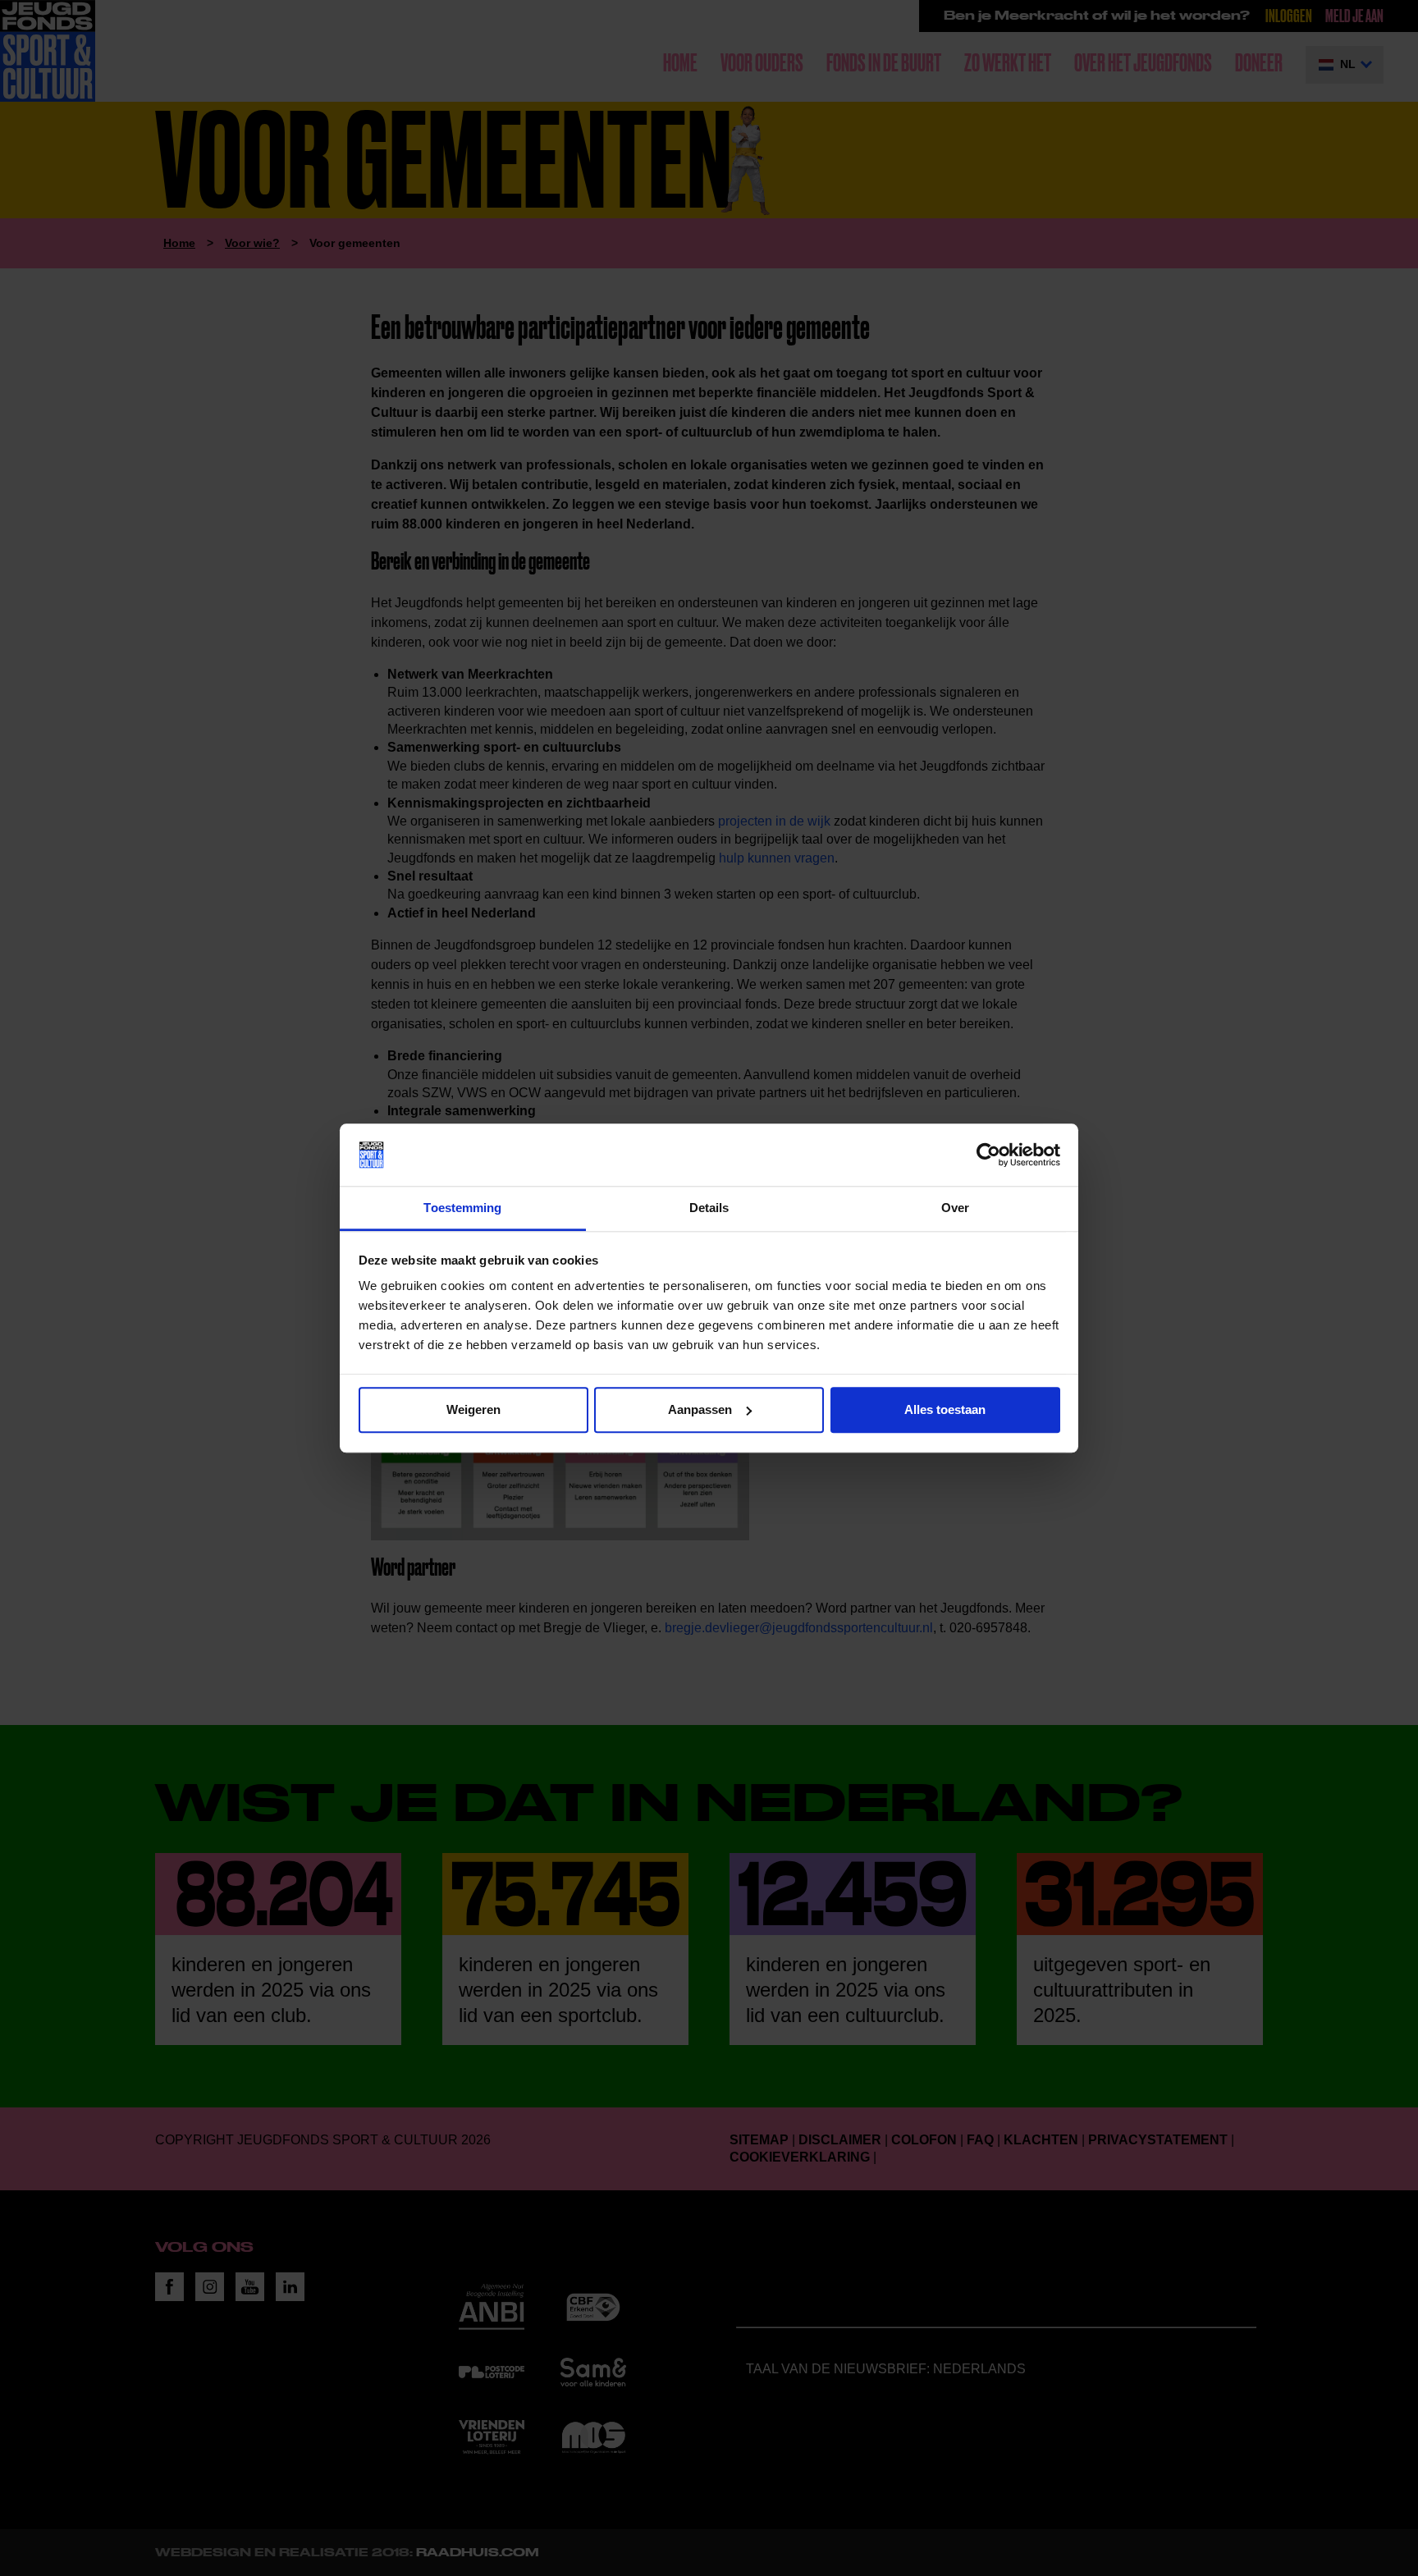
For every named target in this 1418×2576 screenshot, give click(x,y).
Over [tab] (955, 1208)
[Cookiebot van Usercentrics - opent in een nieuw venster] (988, 1155)
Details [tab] (709, 1208)
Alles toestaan (945, 1409)
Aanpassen (700, 1409)
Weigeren (473, 1409)
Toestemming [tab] (462, 1208)
